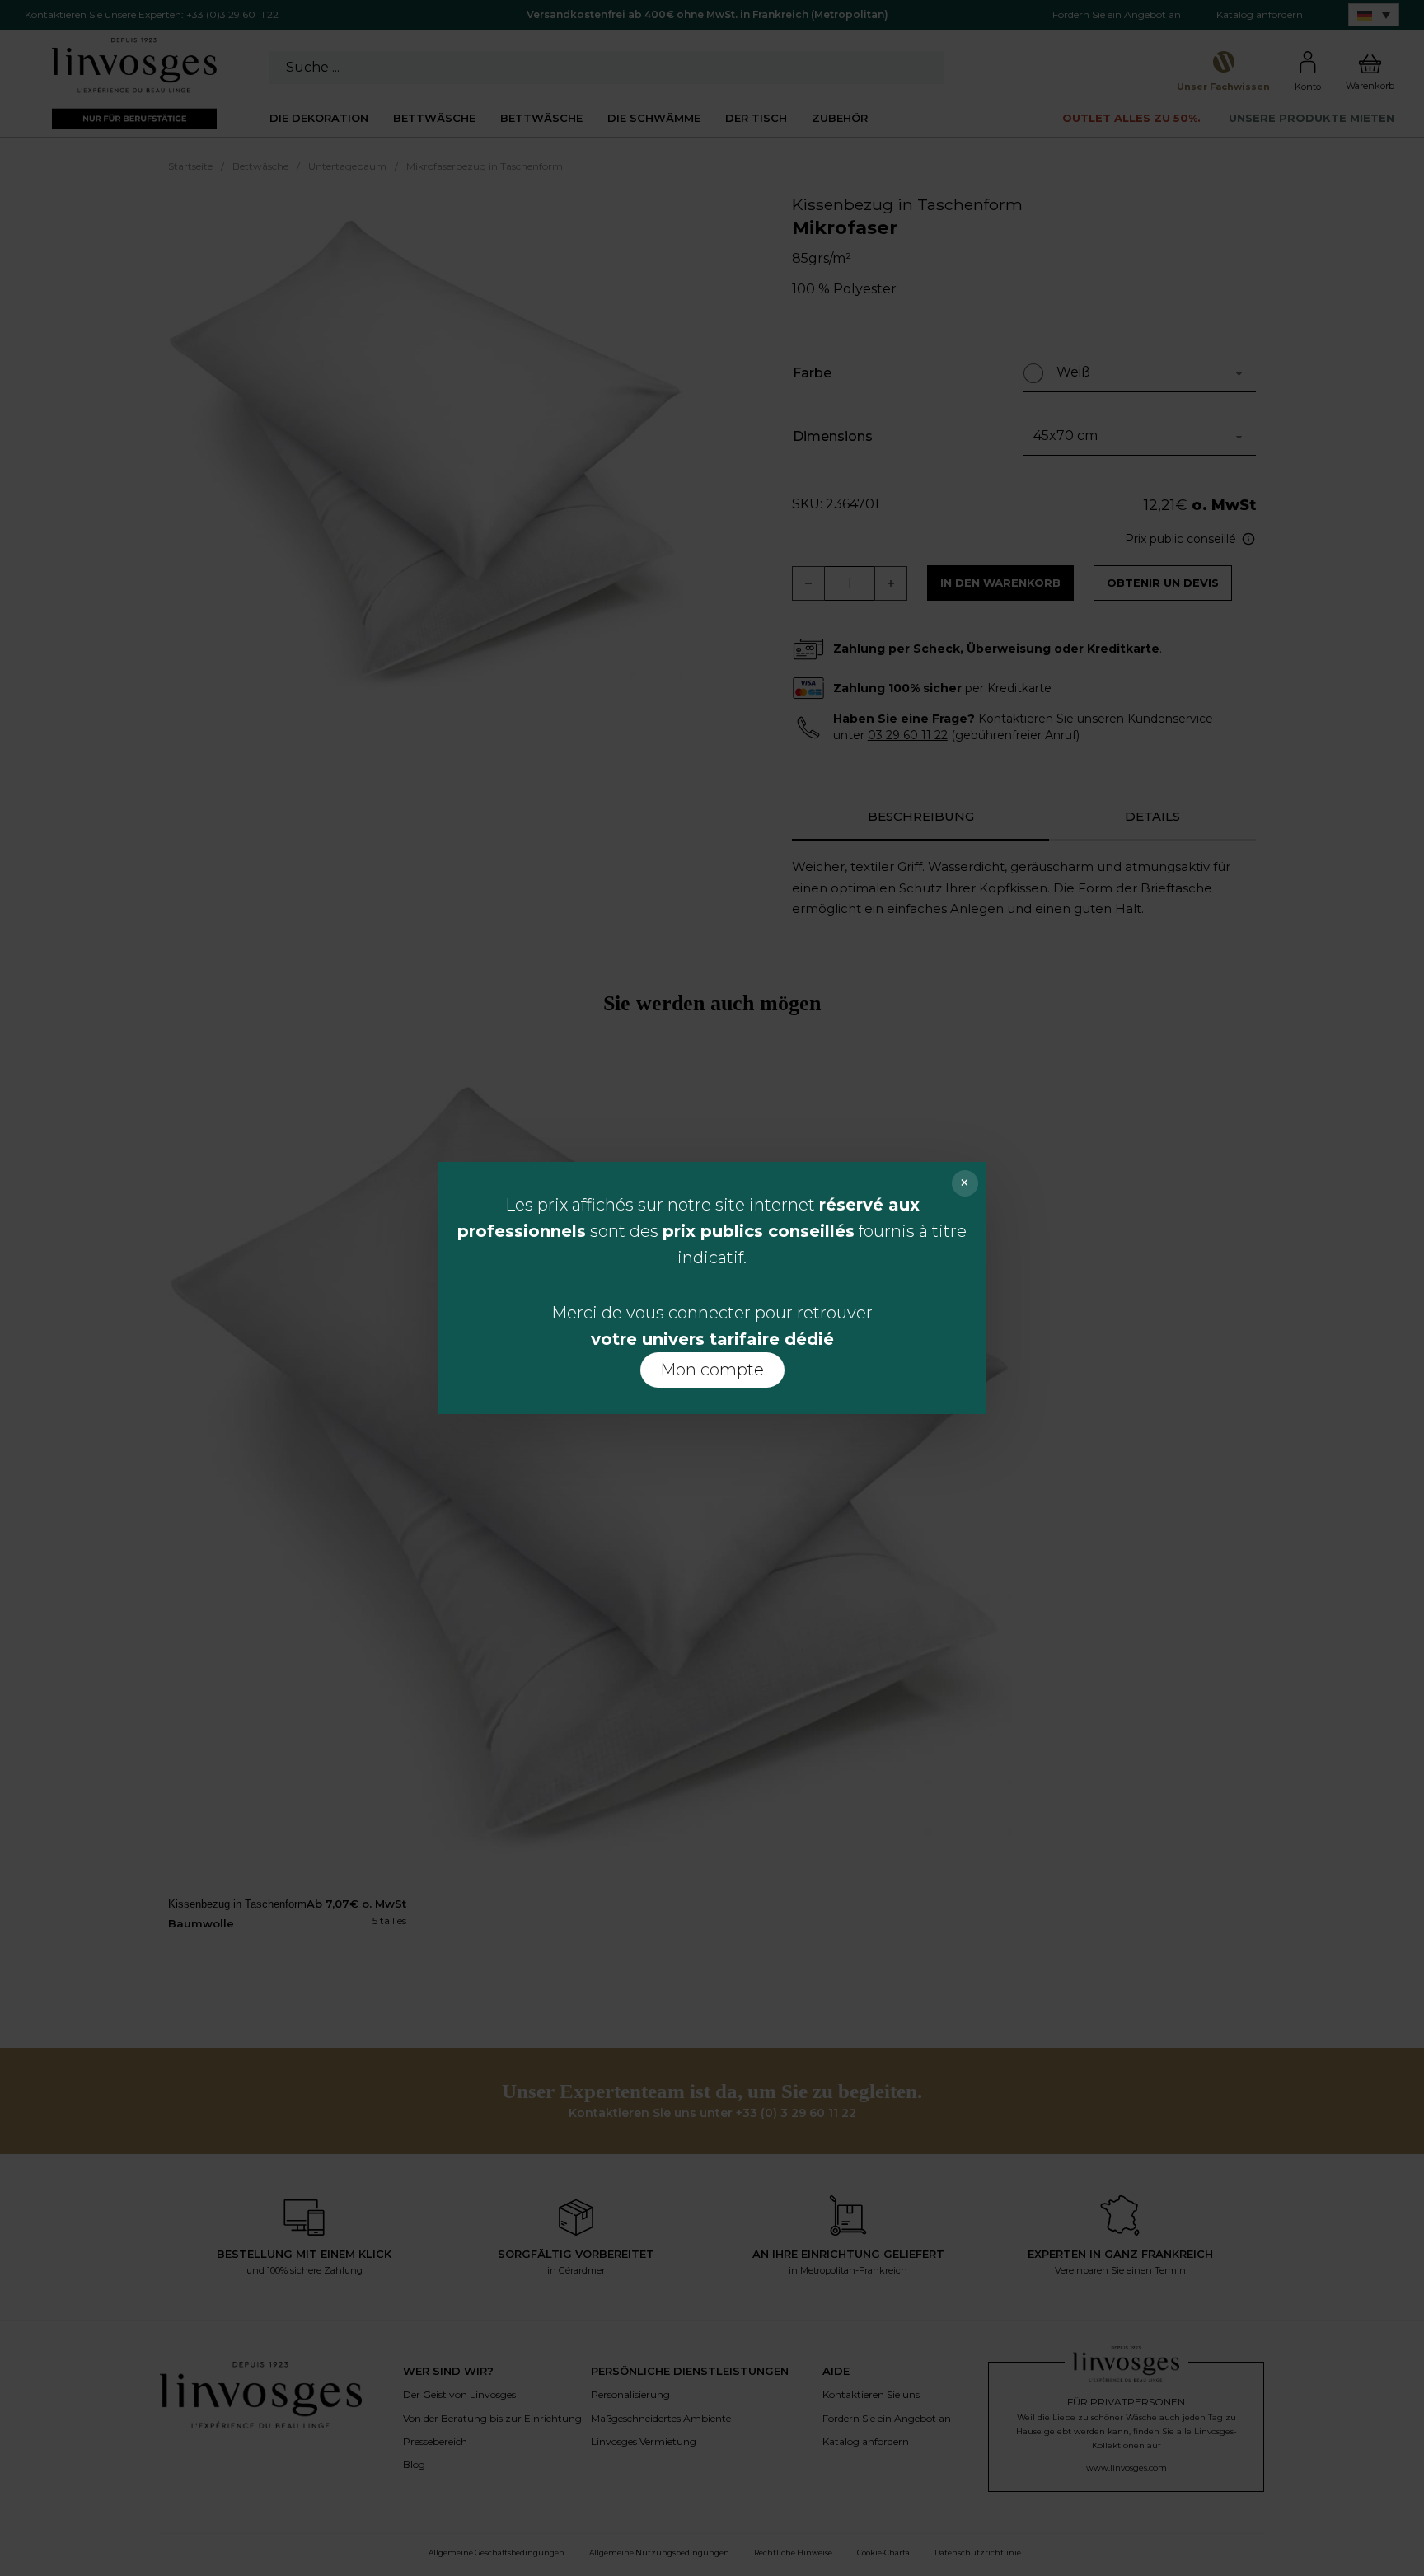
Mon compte (712, 1370)
